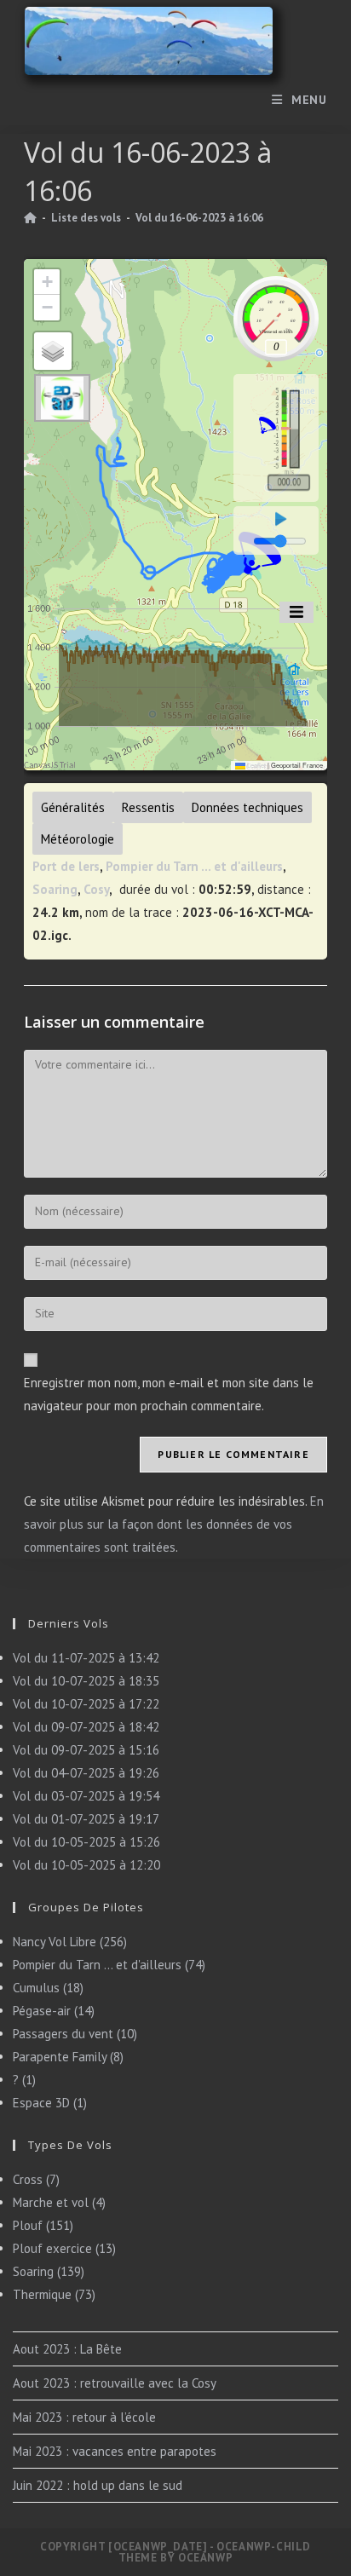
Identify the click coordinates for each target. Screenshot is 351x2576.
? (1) (24, 2080)
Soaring (55, 889)
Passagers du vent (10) (75, 2034)
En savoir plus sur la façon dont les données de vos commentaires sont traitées (174, 1524)
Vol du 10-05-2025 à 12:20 (86, 1865)
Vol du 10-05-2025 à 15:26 (86, 1842)
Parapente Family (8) (68, 2057)
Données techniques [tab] (247, 807)
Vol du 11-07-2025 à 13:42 (86, 1658)
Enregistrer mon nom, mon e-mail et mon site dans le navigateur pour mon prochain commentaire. (169, 1394)
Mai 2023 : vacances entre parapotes (115, 2451)
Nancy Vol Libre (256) (70, 1942)
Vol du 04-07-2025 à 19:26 (86, 1773)
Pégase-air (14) (54, 2011)
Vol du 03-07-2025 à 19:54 (86, 1796)
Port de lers (66, 866)
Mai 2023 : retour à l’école (84, 2417)
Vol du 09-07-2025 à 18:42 (86, 1727)
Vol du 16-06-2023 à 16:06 (199, 218)
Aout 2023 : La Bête (67, 2349)
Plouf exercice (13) (64, 2248)
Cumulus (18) (48, 1988)
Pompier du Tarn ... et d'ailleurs (194, 866)
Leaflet (256, 765)
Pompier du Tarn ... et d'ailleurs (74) (109, 1965)
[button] (47, 282)
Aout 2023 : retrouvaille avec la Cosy (115, 2383)
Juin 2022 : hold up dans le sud (98, 2485)
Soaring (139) (49, 2271)
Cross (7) (36, 2179)
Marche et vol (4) (59, 2202)
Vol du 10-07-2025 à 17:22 (86, 1704)
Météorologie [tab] (78, 839)
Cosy (96, 889)
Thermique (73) (54, 2294)
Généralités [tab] (73, 807)
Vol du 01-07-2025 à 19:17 (86, 1819)
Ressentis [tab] (148, 807)
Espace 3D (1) (50, 2103)
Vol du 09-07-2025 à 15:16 (86, 1750)
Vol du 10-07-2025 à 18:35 (86, 1681)
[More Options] (296, 612)
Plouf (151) (43, 2225)
